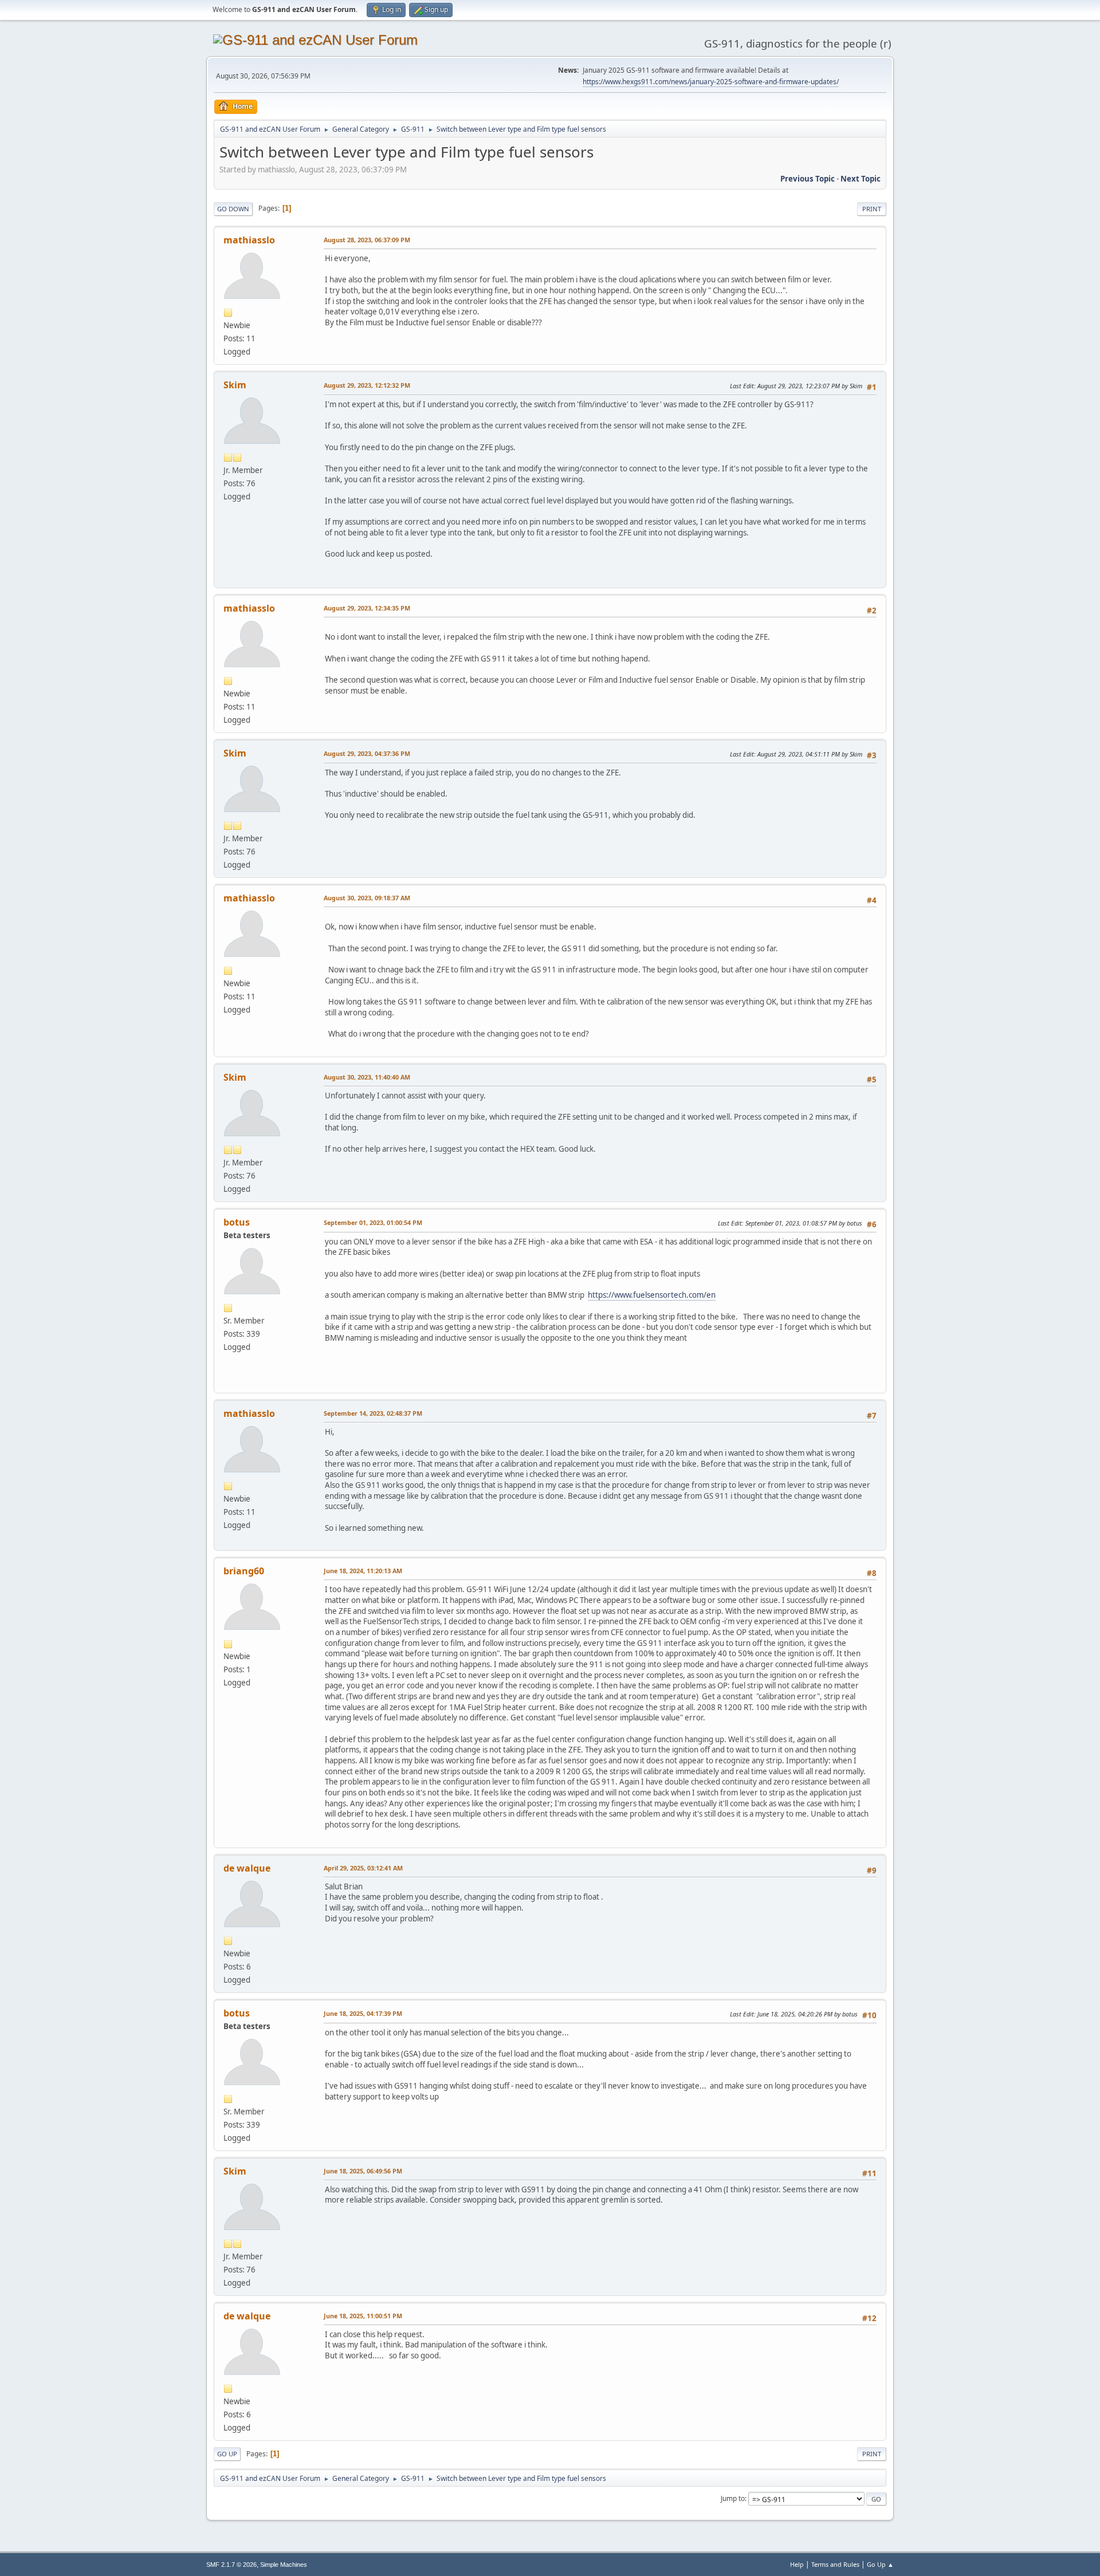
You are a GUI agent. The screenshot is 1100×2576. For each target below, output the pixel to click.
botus (237, 1222)
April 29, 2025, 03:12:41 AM (363, 1868)
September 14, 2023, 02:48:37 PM (373, 1413)
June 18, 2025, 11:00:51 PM (363, 2316)
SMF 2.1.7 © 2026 (231, 2565)
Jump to (733, 2498)
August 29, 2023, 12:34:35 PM (367, 608)
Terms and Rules (835, 2564)
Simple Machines (284, 2565)
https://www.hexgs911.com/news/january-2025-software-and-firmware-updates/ (711, 82)
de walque (247, 1868)
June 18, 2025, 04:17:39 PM (363, 2013)
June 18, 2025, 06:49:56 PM (363, 2171)
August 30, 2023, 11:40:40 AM (367, 1077)
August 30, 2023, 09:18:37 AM (367, 898)
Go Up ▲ (880, 2564)
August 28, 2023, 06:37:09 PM (367, 240)
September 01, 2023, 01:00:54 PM (373, 1222)
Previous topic (808, 179)
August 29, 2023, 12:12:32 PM (367, 385)
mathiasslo (249, 240)
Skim (235, 385)
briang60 (244, 1571)
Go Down (233, 209)
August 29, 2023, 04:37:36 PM (367, 753)
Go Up (227, 2454)
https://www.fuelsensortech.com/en (652, 1295)
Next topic (861, 179)
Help (797, 2564)
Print (872, 209)
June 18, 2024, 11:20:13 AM (363, 1571)
